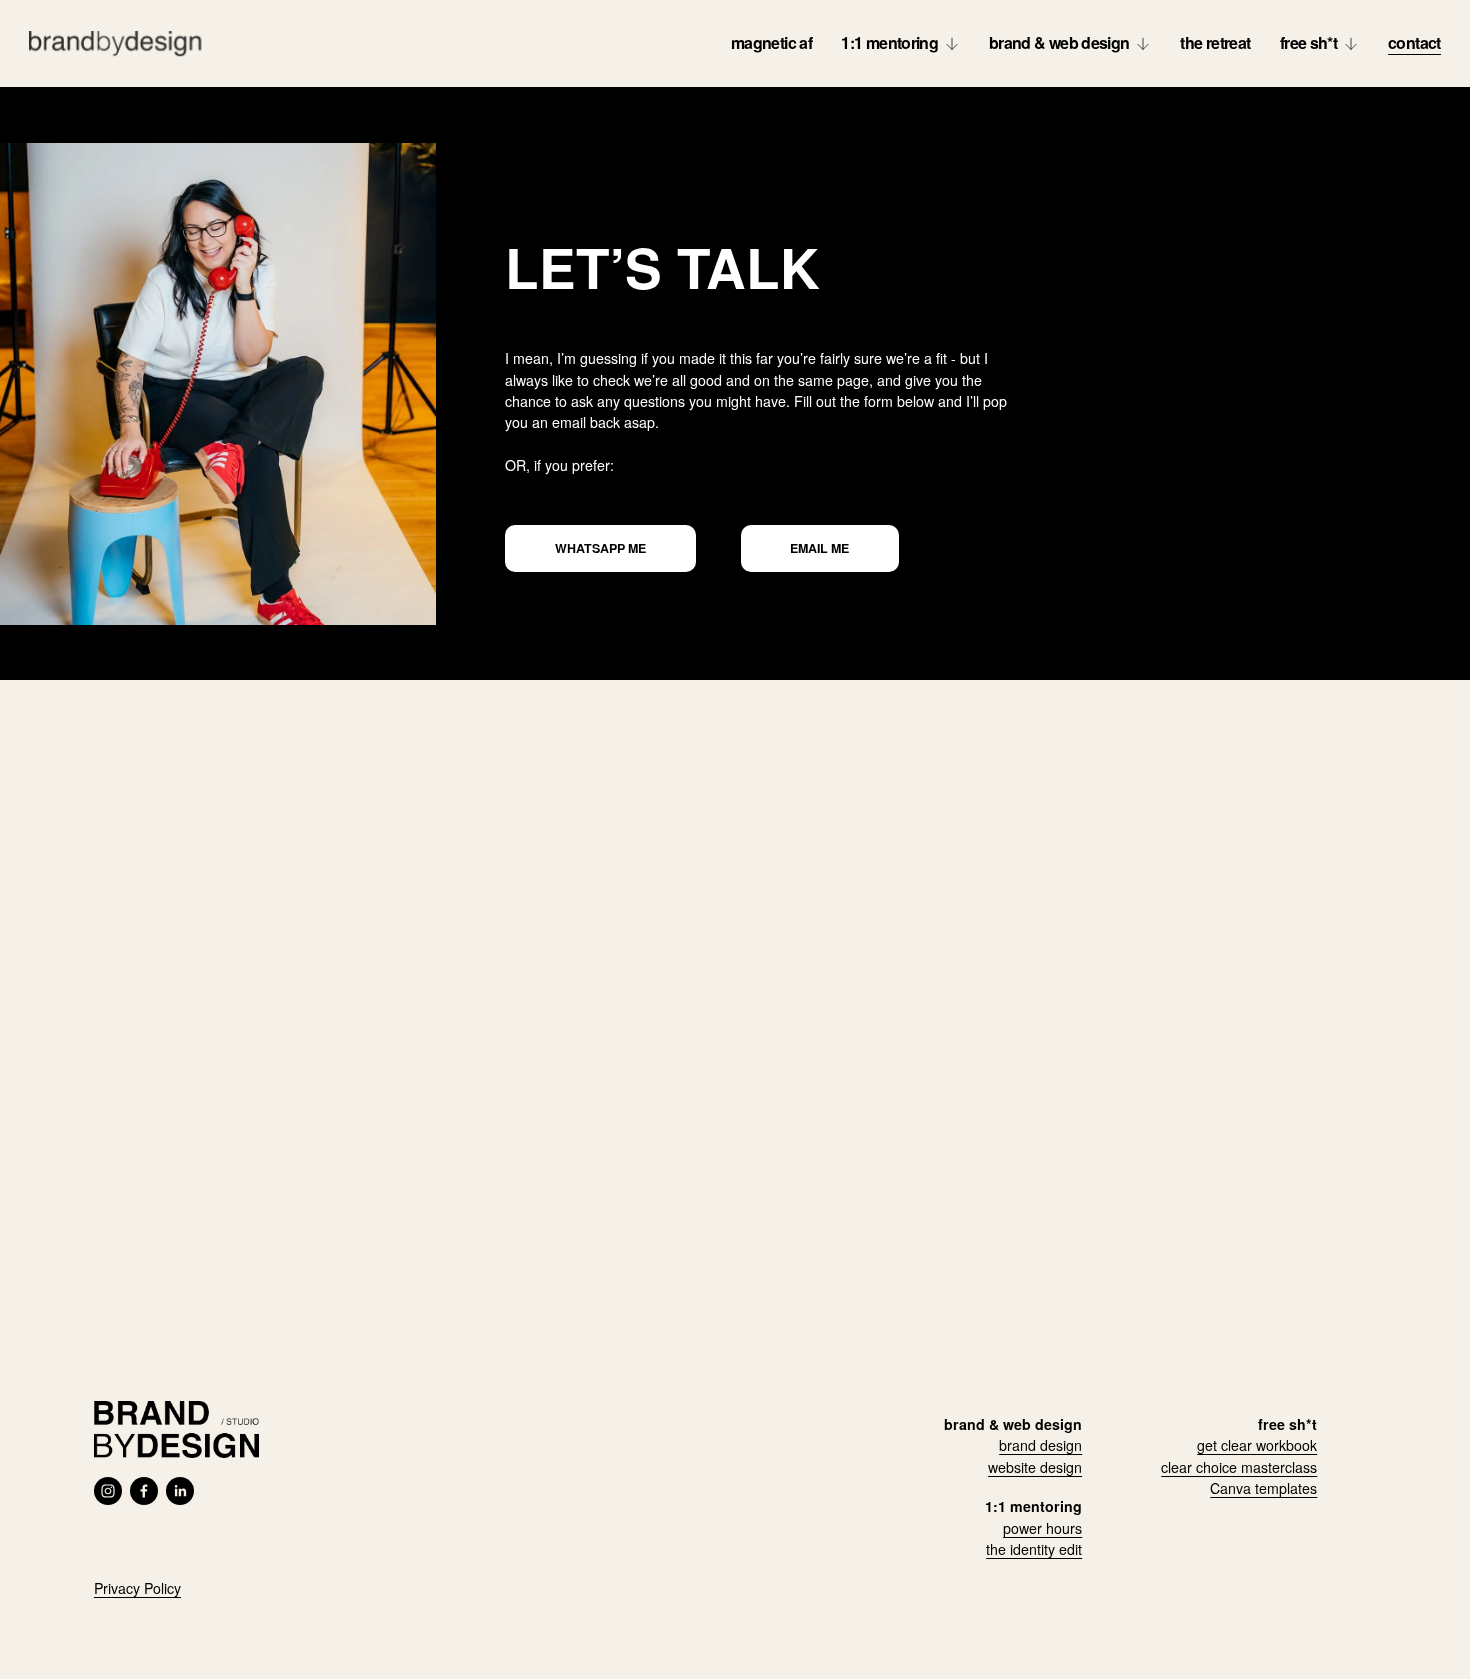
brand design (1040, 1445)
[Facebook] (144, 1491)
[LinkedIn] (180, 1491)
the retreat (1215, 42)
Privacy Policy (137, 1588)
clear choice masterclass (1239, 1467)
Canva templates (1263, 1488)
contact (1414, 42)
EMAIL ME (819, 548)
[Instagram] (108, 1491)
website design (1035, 1467)
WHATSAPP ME (600, 548)
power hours (1042, 1528)
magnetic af (771, 42)
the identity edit (1034, 1549)
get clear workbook (1257, 1445)
